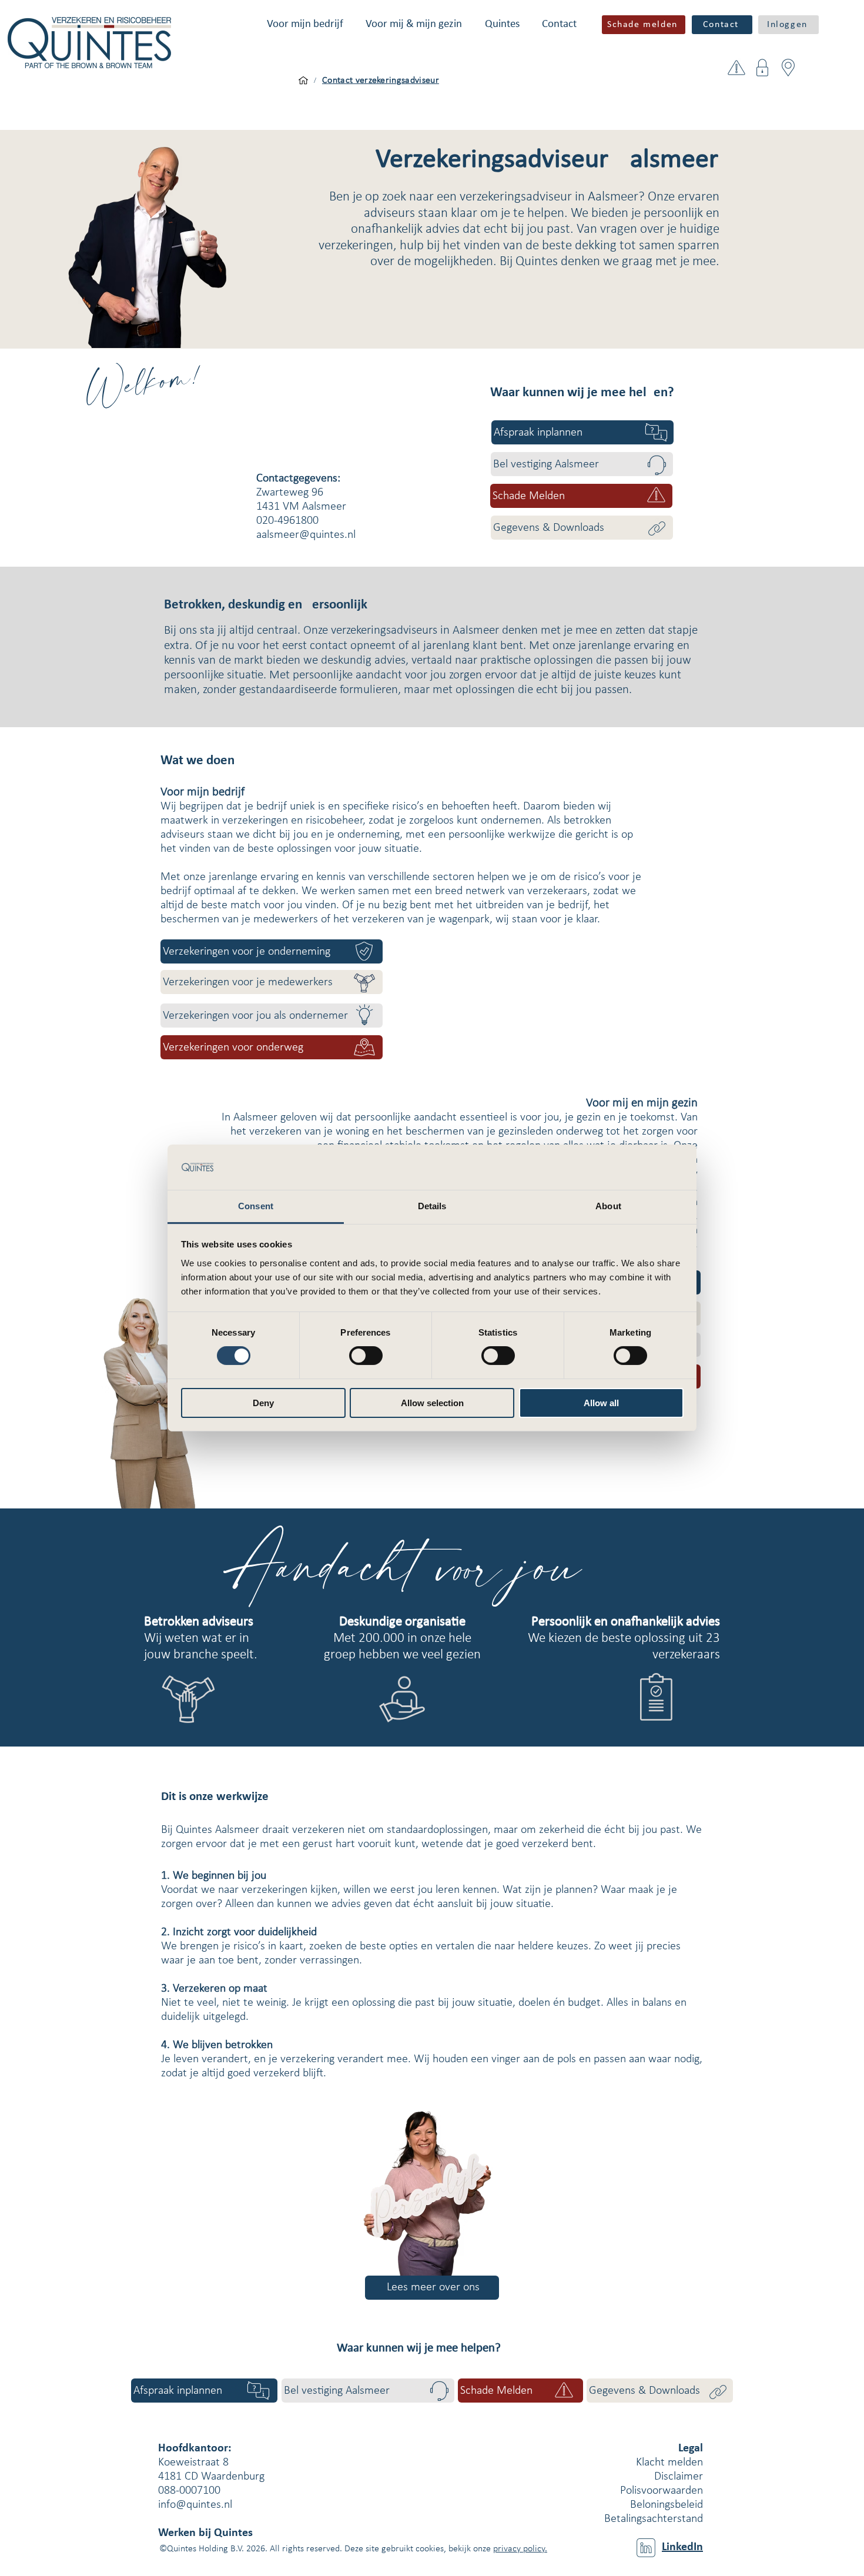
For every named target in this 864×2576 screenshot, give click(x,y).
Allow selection (432, 1403)
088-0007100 (189, 2491)
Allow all (601, 1403)
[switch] (366, 1356)
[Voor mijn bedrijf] (303, 81)
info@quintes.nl (195, 2505)
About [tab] (608, 1206)
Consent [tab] (256, 1206)
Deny (263, 1403)
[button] (305, 24)
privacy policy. (520, 2549)
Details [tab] (432, 1206)
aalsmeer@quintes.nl (306, 535)
